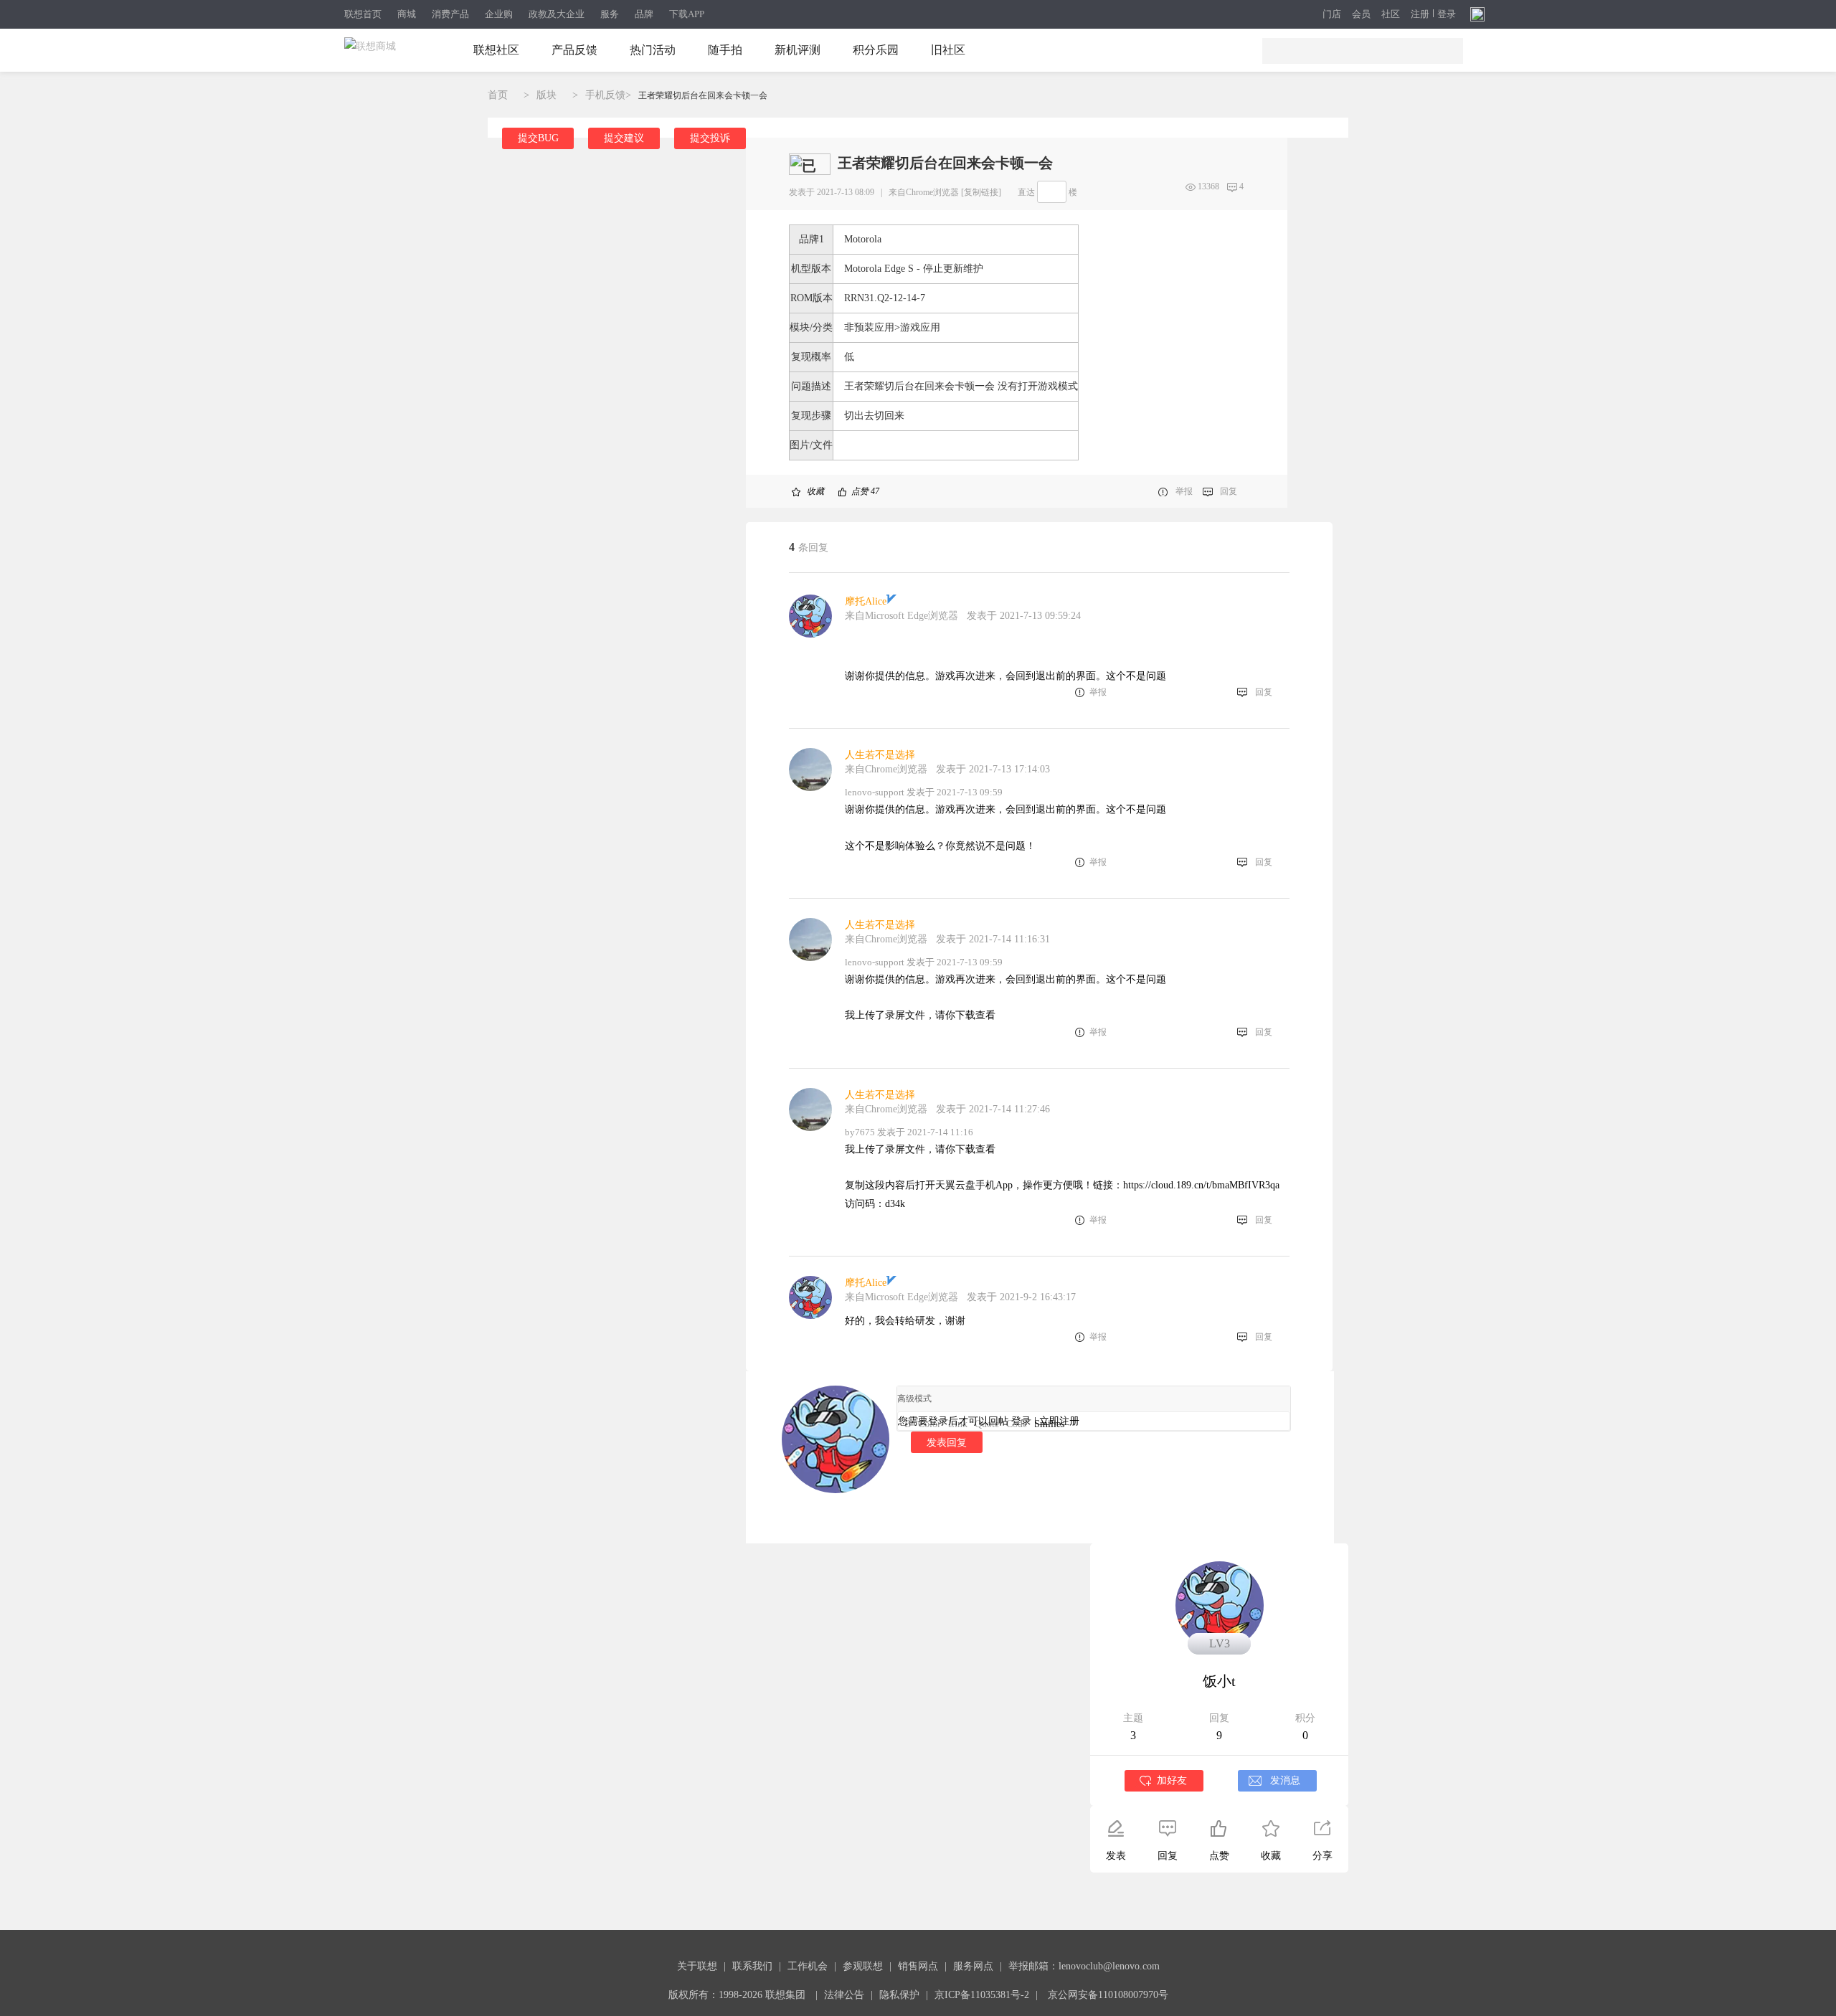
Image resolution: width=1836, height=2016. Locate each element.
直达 (1026, 192)
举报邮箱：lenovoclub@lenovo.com (1084, 1966)
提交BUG (538, 138)
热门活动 (653, 50)
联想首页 (363, 14)
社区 (1391, 14)
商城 (407, 14)
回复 (1229, 491)
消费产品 (450, 14)
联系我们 (752, 1966)
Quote (987, 1424)
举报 (1184, 491)
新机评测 (798, 50)
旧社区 (948, 50)
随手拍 (725, 50)
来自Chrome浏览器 (924, 192)
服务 (610, 14)
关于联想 (697, 1966)
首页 (498, 95)
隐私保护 (899, 1995)
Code (1017, 1424)
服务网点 (973, 1966)
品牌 (644, 14)
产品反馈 (574, 50)
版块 (546, 95)
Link (958, 1424)
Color (929, 1424)
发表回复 (947, 1442)
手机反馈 (605, 95)
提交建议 (624, 138)
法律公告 (844, 1995)
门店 (1332, 14)
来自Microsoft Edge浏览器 (902, 616)
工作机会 (808, 1966)
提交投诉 (710, 138)
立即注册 (1059, 1421)
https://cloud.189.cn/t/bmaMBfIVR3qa (1201, 1185)
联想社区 (496, 50)
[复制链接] (981, 192)
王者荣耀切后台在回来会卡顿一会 (703, 95)
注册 (1420, 14)
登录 (1447, 14)
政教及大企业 (557, 14)
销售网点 (918, 1966)
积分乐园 (876, 50)
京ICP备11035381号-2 (982, 1995)
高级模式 (914, 1399)
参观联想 (863, 1966)
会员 (1361, 14)
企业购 (499, 14)
